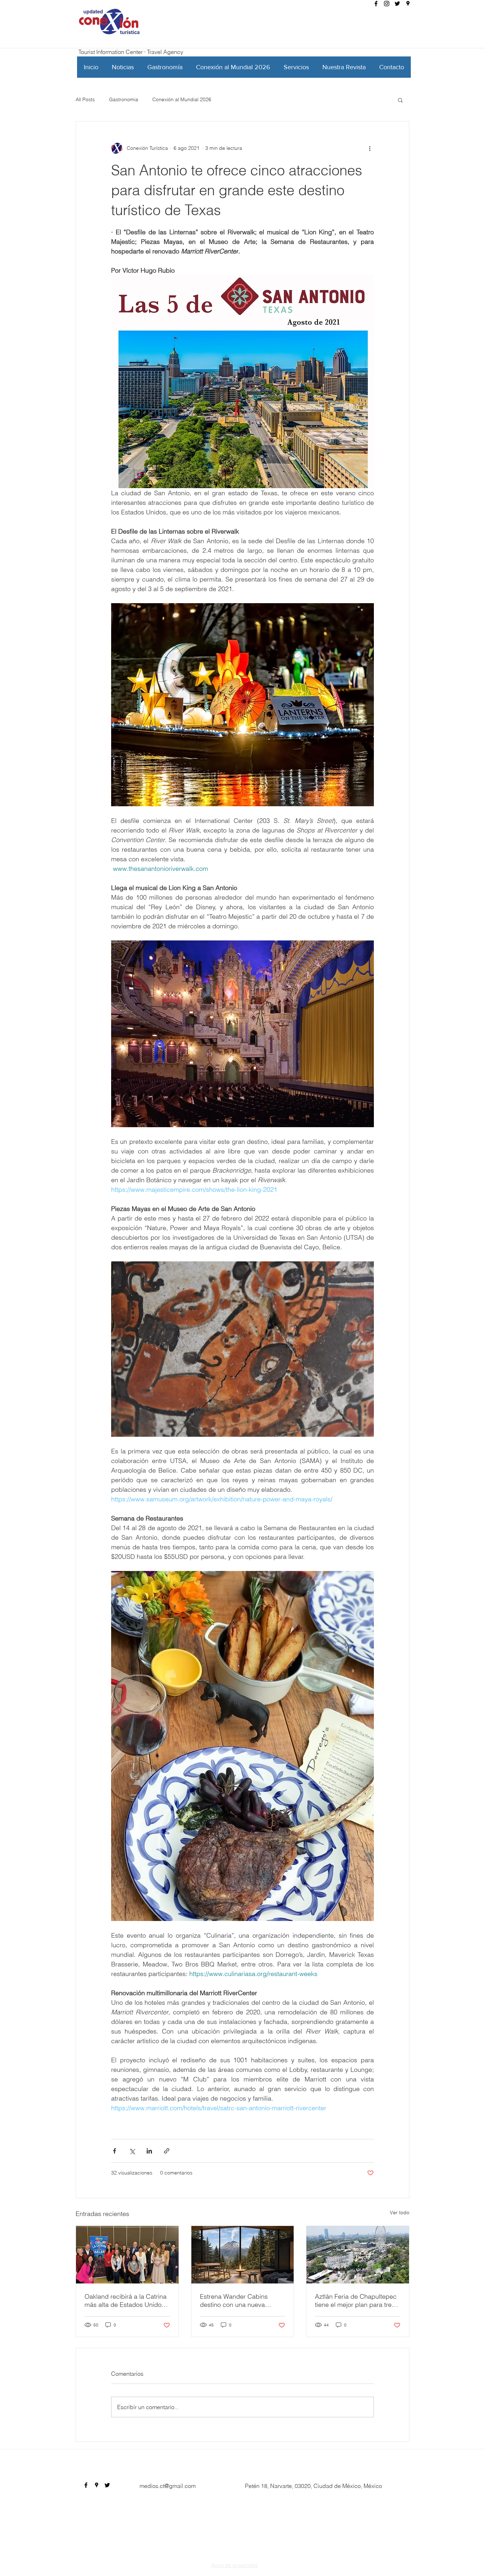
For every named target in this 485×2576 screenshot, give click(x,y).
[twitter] (397, 4)
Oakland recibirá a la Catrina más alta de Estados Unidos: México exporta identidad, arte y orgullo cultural (126, 2301)
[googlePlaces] (408, 4)
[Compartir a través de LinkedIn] (149, 2151)
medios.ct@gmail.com (168, 2486)
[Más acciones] (370, 148)
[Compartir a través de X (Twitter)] (132, 2151)
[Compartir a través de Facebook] (115, 2151)
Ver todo (400, 2212)
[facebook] (376, 4)
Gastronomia (124, 99)
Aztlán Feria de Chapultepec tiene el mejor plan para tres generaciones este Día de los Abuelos (357, 2301)
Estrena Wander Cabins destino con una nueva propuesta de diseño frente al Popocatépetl (242, 2301)
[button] (400, 100)
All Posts (85, 99)
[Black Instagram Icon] (387, 4)
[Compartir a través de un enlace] (167, 2151)
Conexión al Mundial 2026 (182, 99)
